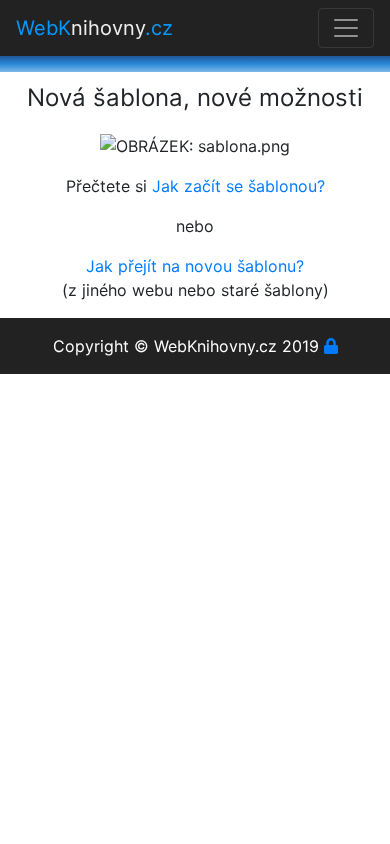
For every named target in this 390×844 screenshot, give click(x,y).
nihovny (94, 28)
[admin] (331, 346)
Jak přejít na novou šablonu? (195, 266)
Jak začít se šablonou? (238, 186)
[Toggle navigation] (346, 28)
